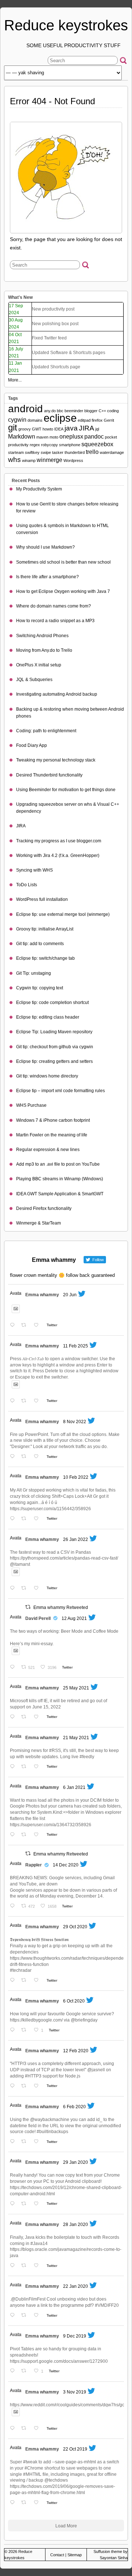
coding (113, 411)
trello (92, 452)
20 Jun (70, 1295)
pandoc (94, 437)
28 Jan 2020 (76, 2225)
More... (15, 380)
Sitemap (75, 2555)
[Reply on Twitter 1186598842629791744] (14, 2503)
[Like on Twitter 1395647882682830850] (38, 1767)
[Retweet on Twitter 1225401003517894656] (26, 2142)
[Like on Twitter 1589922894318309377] (38, 1457)
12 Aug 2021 (74, 1618)
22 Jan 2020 (76, 2286)
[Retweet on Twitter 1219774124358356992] (26, 2316)
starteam (16, 452)
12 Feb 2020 (76, 2051)
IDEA (59, 429)
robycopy (49, 445)
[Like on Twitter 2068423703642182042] (38, 1326)
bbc (60, 411)
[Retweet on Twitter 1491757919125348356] (26, 1519)
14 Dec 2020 (66, 1865)
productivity (18, 445)
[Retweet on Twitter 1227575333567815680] (26, 2086)
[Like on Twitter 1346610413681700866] (38, 1835)
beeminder (74, 411)
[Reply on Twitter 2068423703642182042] (14, 1326)
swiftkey (32, 452)
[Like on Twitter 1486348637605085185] (38, 1589)
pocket (111, 437)
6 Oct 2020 (74, 2001)
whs (14, 460)
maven (42, 437)
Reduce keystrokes (66, 25)
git (13, 427)
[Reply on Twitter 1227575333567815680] (14, 2086)
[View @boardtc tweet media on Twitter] (16, 1309)
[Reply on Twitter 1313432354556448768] (14, 2030)
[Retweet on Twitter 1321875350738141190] (26, 1981)
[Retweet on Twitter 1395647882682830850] (26, 1767)
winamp (29, 460)
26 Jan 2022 (76, 1539)
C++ (102, 411)
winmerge (49, 460)
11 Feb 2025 (76, 1346)
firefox (97, 420)
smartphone (70, 445)
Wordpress (73, 460)
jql (97, 429)
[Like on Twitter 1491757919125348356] (38, 1519)
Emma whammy (42, 1295)
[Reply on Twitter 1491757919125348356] (14, 1519)
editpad (84, 420)
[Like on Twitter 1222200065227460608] (38, 2266)
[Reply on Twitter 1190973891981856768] (14, 2429)
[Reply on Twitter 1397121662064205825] (14, 1717)
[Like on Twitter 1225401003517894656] (38, 2142)
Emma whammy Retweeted (61, 1607)
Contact (57, 2555)
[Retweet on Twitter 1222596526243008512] (26, 2204)
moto (54, 437)
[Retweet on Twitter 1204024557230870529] (26, 2371)
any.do (50, 411)
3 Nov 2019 (75, 2392)
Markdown (22, 437)
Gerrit (109, 420)
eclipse (60, 418)
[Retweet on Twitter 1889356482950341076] (26, 1401)
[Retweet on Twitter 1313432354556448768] (26, 2030)
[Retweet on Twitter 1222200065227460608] (26, 2266)
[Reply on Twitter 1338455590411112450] (14, 1906)
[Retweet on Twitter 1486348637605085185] (26, 1589)
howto (48, 429)
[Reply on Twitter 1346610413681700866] (14, 1835)
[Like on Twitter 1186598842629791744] (38, 2503)
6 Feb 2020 (74, 2107)
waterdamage (112, 452)
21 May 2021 (76, 1738)
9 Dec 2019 (75, 2336)
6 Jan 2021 (74, 1787)
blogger (91, 411)
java (71, 428)
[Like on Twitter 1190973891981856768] (38, 2429)
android (25, 409)
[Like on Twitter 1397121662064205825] (38, 1717)
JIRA (87, 428)
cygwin (17, 420)
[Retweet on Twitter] (28, 1607)
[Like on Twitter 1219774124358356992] (38, 2316)
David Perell (38, 1618)
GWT (37, 429)
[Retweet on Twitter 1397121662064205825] (26, 1717)
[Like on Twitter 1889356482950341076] (38, 1401)
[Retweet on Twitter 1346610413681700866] (26, 1835)
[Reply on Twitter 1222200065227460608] (14, 2266)
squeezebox (97, 444)
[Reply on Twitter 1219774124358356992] (14, 2316)
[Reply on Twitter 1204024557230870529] (14, 2371)
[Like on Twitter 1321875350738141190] (38, 1981)
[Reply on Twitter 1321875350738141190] (14, 1981)
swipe (46, 452)
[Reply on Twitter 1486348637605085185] (14, 1589)
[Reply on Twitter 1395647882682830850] (14, 1767)
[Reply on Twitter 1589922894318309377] (14, 1457)
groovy (25, 429)
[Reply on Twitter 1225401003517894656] (14, 2142)
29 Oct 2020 (75, 1927)
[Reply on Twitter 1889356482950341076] (14, 1401)
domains (35, 420)
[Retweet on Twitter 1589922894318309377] (26, 1457)
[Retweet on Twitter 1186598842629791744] (26, 2503)
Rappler (34, 1865)
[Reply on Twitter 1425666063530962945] (14, 1668)
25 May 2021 (76, 1688)
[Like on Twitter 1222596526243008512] (38, 2204)
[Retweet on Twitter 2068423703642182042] (26, 1326)
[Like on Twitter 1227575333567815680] (38, 2086)
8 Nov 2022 (75, 1422)
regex (35, 445)
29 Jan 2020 (76, 2162)
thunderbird (75, 452)
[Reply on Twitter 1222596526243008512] (14, 2204)
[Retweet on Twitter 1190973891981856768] (26, 2429)
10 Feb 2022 (76, 1477)
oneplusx (71, 437)
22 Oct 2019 (75, 2449)
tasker (58, 452)
